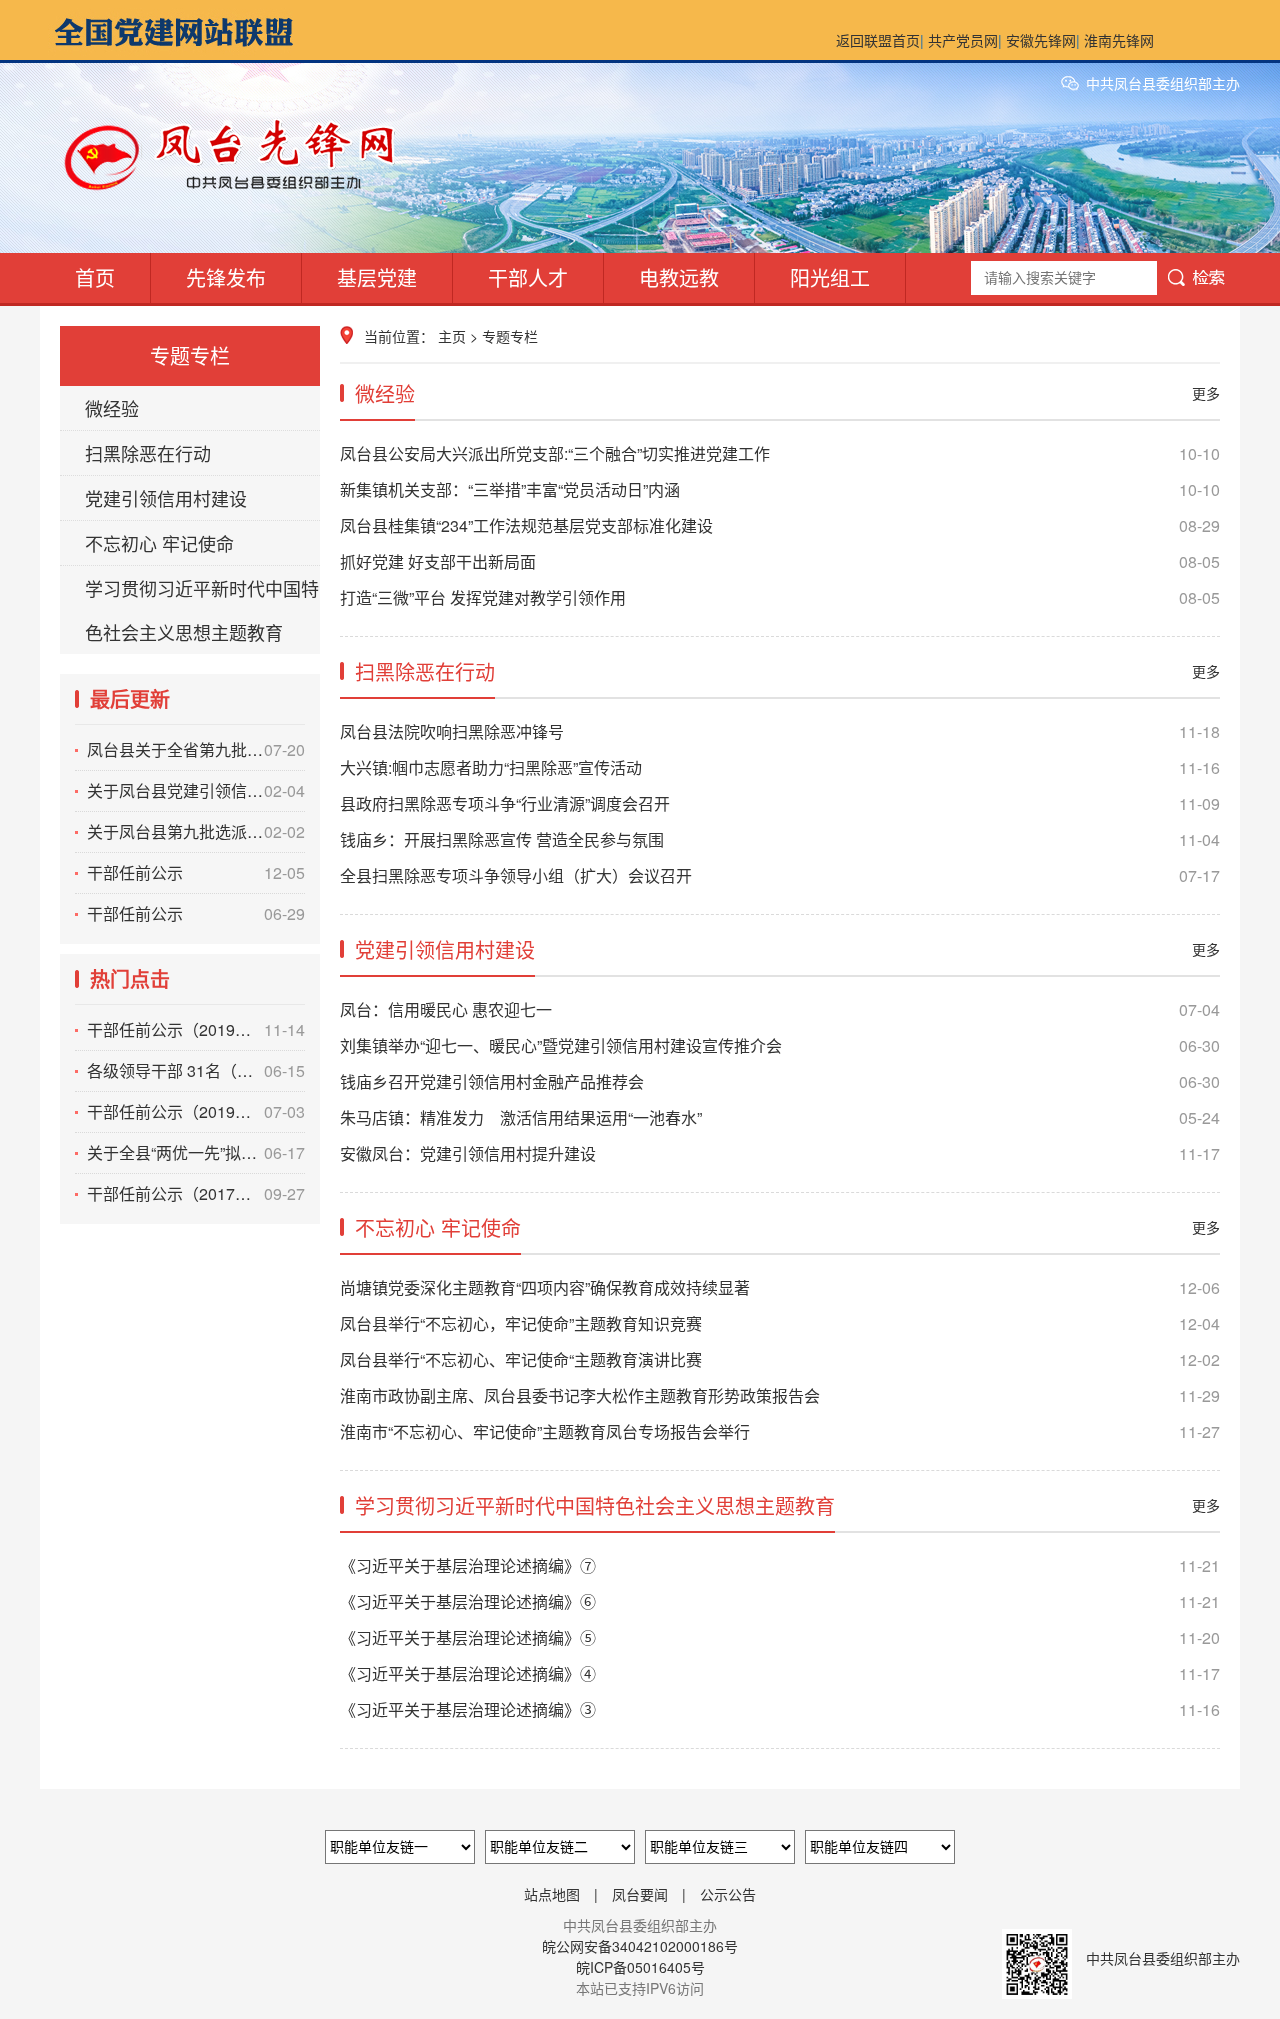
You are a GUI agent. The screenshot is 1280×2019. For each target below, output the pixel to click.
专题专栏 (510, 336)
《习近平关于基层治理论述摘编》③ (780, 1709)
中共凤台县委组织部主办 (1163, 83)
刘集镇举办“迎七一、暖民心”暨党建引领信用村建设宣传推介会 (780, 1045)
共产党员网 (963, 40)
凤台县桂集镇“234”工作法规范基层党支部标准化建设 (780, 525)
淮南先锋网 (1119, 40)
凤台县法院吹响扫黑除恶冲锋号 (780, 731)
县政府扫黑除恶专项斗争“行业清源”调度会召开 (780, 803)
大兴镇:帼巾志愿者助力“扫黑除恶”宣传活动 (780, 767)
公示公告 (728, 1894)
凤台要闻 (640, 1894)
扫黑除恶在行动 (148, 453)
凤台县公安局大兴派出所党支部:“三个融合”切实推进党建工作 (780, 453)
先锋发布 (226, 277)
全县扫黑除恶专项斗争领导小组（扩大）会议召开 (780, 875)
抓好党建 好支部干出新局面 (780, 561)
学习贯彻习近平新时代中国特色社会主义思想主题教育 (202, 610)
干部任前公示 (196, 872)
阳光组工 (830, 277)
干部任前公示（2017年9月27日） (196, 1193)
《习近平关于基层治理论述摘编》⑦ (780, 1565)
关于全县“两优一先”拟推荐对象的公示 (196, 1152)
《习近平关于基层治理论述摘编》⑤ (780, 1637)
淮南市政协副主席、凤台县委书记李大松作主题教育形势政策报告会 (780, 1395)
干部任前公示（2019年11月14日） (196, 1029)
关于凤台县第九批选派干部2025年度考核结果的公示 (196, 831)
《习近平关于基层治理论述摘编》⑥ (780, 1601)
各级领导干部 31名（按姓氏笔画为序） (196, 1070)
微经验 (112, 408)
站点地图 (552, 1894)
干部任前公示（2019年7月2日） (196, 1111)
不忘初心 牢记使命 (159, 543)
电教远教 (679, 277)
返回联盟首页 (878, 40)
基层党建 (377, 277)
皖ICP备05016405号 (640, 1967)
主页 (452, 336)
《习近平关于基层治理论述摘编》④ (780, 1673)
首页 (95, 277)
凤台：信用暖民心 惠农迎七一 (780, 1009)
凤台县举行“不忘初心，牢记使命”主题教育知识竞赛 (780, 1323)
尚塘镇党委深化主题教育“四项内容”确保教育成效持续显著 (780, 1287)
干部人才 (528, 277)
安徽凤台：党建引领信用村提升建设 (780, 1153)
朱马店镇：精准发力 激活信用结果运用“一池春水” (780, 1117)
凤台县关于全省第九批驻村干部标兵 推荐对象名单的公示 (196, 749)
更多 (1206, 393)
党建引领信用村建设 (166, 498)
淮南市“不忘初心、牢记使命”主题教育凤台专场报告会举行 (780, 1431)
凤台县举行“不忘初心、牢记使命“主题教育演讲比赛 (780, 1359)
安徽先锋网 (1041, 40)
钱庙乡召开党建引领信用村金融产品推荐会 (780, 1081)
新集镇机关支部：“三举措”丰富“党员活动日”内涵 (780, 489)
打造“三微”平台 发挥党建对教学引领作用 (780, 597)
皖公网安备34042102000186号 (640, 1946)
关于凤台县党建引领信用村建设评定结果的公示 (196, 790)
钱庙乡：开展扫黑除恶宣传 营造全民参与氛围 (780, 839)
